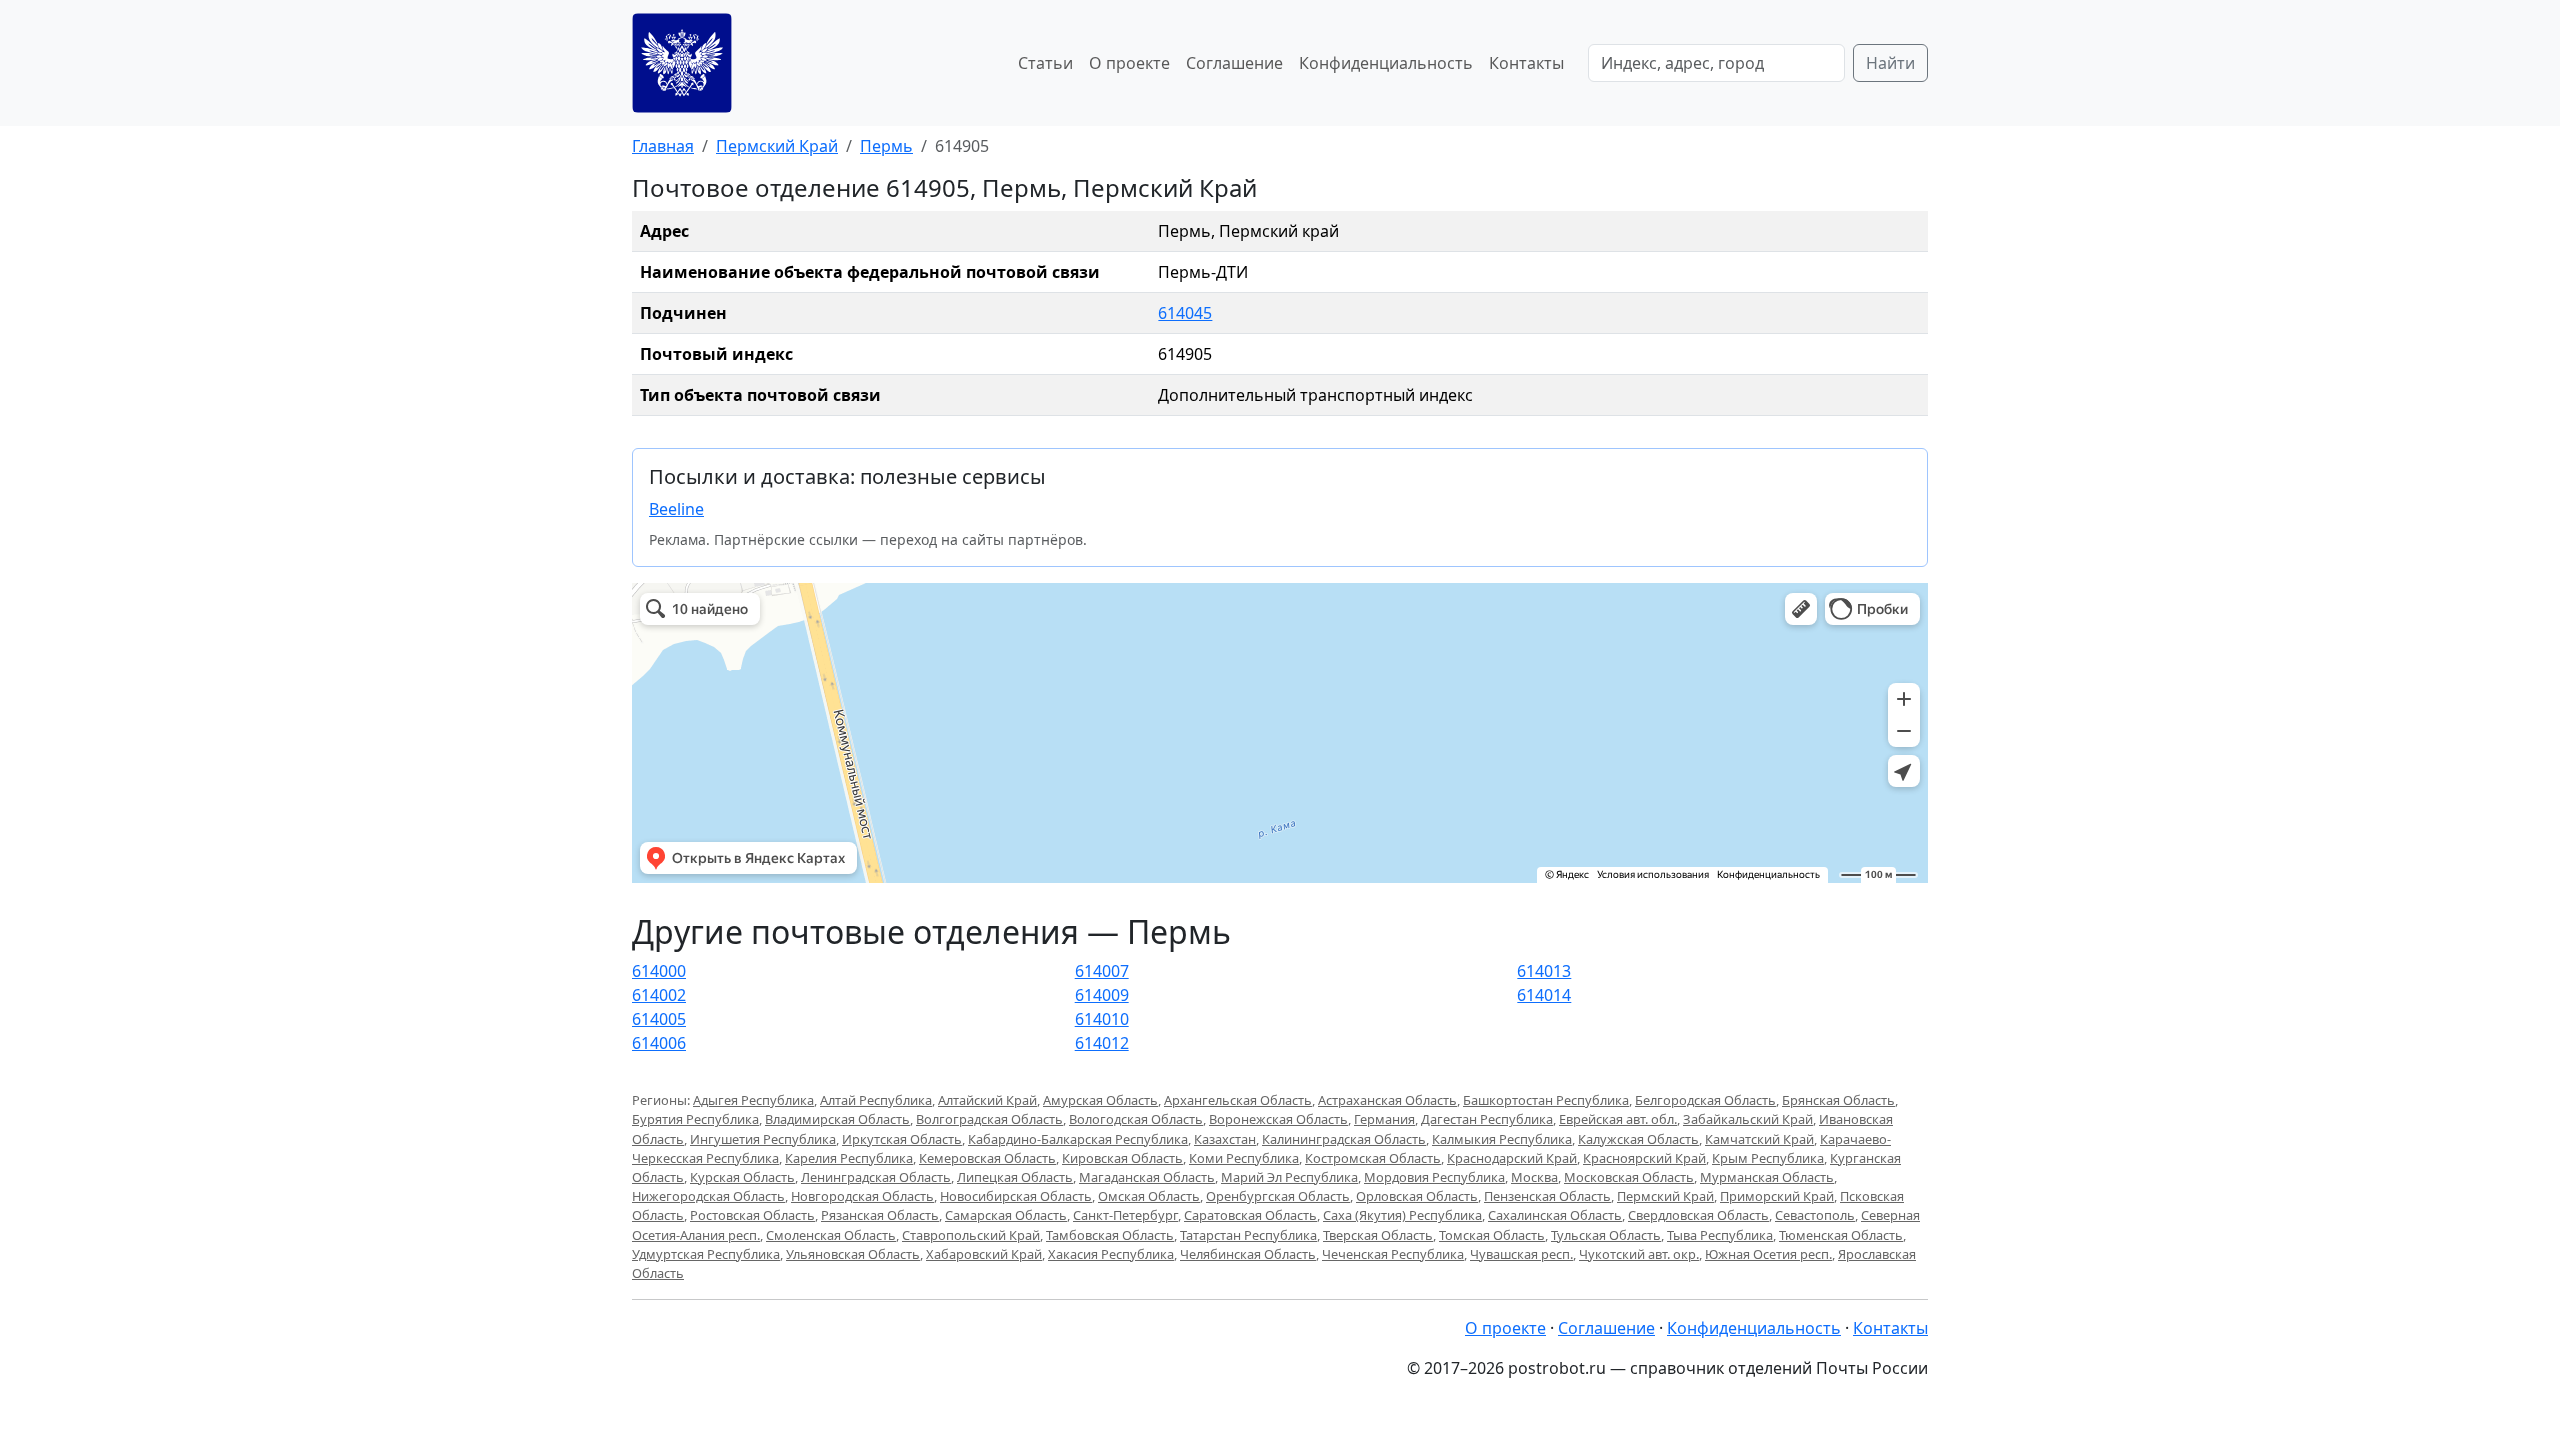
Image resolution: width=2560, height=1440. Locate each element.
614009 (1102, 995)
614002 (659, 995)
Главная (663, 146)
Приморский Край (1777, 1196)
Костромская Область (1373, 1158)
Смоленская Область (831, 1235)
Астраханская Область (1387, 1100)
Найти (1890, 63)
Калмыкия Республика (1502, 1139)
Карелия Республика (849, 1158)
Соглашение (1234, 63)
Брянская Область (1838, 1100)
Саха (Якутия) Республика (1402, 1215)
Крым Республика (1768, 1158)
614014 (1544, 995)
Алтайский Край (987, 1100)
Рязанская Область (880, 1215)
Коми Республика (1244, 1158)
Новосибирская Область (1016, 1196)
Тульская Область (1606, 1235)
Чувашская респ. (1521, 1254)
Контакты (1526, 63)
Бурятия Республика (695, 1119)
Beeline (676, 509)
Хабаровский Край (984, 1254)
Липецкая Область (1015, 1177)
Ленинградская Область (876, 1177)
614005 (659, 1019)
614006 (659, 1043)
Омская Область (1149, 1196)
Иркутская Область (902, 1139)
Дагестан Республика (1487, 1119)
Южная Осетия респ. (1768, 1254)
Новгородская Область (862, 1196)
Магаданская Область (1147, 1177)
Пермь (886, 146)
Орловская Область (1417, 1196)
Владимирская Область (837, 1119)
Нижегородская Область (708, 1196)
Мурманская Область (1767, 1177)
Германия (1384, 1119)
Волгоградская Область (989, 1119)
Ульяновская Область (853, 1254)
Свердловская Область (1698, 1215)
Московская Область (1629, 1177)
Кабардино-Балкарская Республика (1078, 1139)
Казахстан (1225, 1139)
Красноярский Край (1644, 1158)
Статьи (1045, 63)
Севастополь (1815, 1215)
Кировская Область (1122, 1158)
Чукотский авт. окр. (1639, 1254)
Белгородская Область (1705, 1100)
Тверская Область (1378, 1235)
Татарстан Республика (1248, 1235)
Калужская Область (1638, 1139)
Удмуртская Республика (706, 1254)
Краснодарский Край (1512, 1158)
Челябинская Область (1248, 1254)
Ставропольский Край (971, 1235)
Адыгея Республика (753, 1100)
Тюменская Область (1841, 1235)
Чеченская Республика (1393, 1254)
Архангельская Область (1238, 1100)
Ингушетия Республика (763, 1139)
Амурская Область (1100, 1100)
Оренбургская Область (1278, 1196)
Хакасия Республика (1111, 1254)
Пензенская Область (1547, 1196)
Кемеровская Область (987, 1158)
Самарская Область (1006, 1215)
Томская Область (1492, 1235)
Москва (1534, 1177)
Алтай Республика (876, 1100)
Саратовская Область (1250, 1215)
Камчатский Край (1759, 1139)
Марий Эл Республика (1289, 1177)
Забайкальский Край (1748, 1119)
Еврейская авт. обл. (1618, 1119)
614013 (1544, 971)
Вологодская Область (1136, 1119)
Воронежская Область (1278, 1119)
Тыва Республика (1720, 1235)
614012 (1102, 1043)
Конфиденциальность (1386, 63)
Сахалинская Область (1555, 1215)
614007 (1102, 971)
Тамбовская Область (1110, 1235)
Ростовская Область (752, 1215)
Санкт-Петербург (1125, 1215)
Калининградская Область (1344, 1139)
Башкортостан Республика (1546, 1100)
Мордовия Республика (1434, 1177)
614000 (659, 971)
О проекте (1129, 63)
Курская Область (742, 1177)
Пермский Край (777, 146)
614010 (1102, 1019)
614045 (1185, 313)
